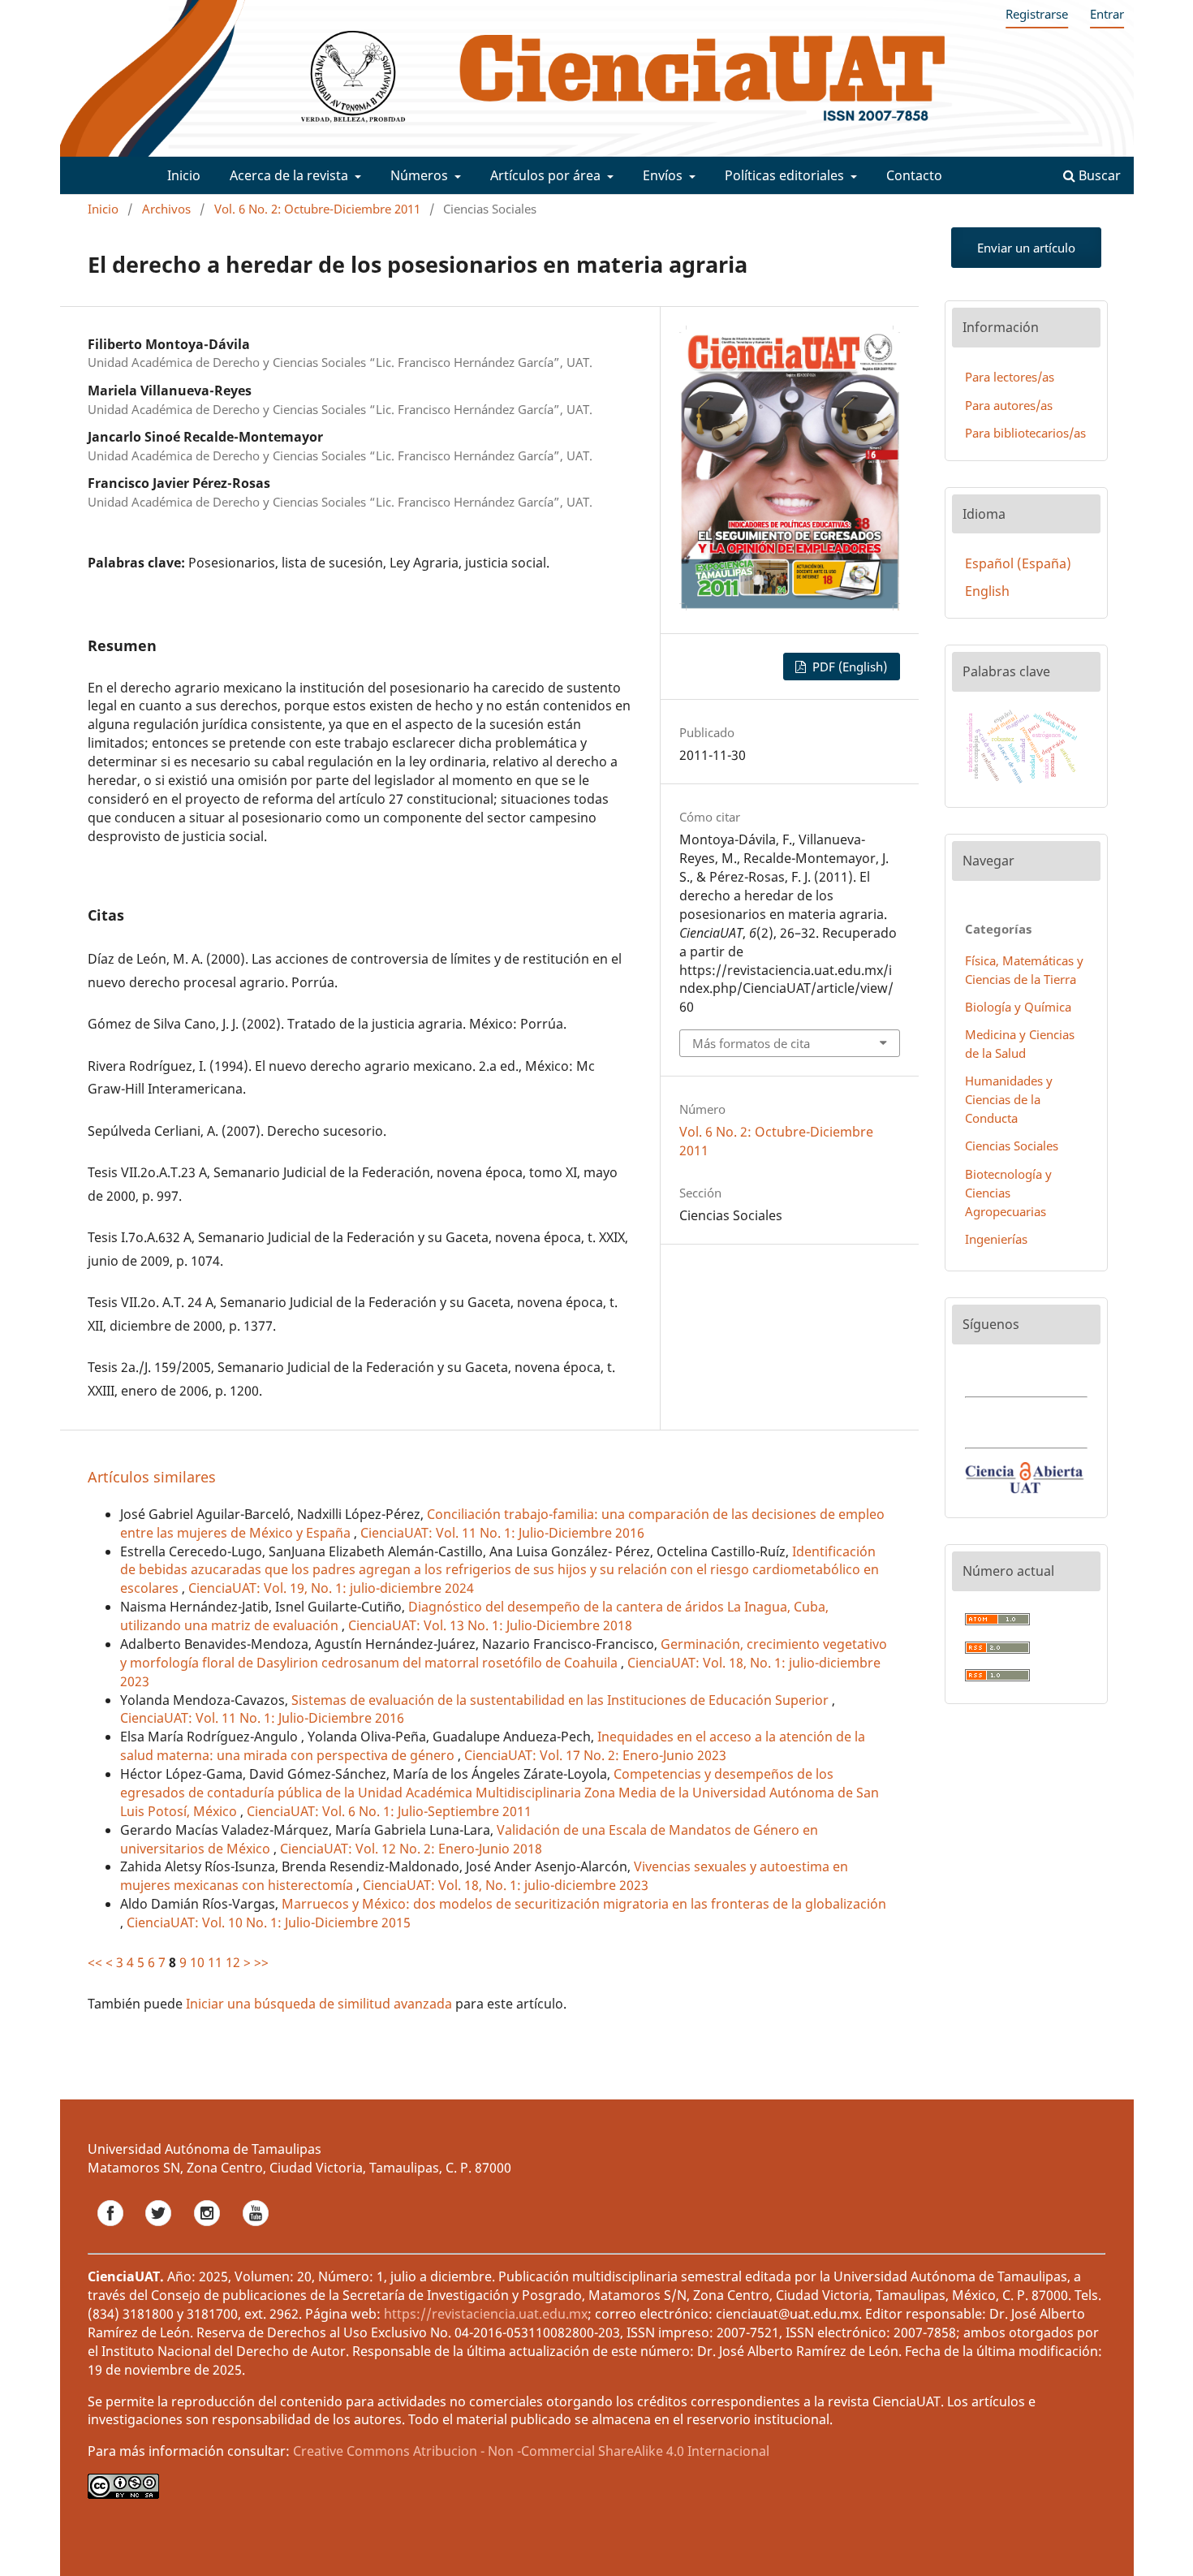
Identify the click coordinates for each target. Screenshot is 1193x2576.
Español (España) (1018, 563)
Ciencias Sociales (1012, 1146)
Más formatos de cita (751, 1043)
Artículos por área (547, 175)
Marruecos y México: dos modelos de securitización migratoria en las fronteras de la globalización (584, 1904)
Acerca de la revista (291, 175)
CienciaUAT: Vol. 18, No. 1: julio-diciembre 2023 (506, 1885)
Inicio (184, 175)
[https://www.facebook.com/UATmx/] (112, 2230)
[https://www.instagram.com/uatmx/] (209, 2230)
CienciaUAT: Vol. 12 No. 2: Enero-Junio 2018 (411, 1849)
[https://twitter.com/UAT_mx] (160, 2230)
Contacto (914, 175)
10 (197, 1962)
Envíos (664, 175)
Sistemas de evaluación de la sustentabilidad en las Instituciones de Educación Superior (562, 1700)
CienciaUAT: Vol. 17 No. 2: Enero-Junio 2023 (595, 1755)
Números (421, 175)
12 (233, 1962)
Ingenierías (996, 1239)
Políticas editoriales (786, 175)
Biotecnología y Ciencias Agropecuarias (1008, 1193)
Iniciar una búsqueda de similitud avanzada (319, 2004)
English (987, 591)
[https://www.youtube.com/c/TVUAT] (256, 2230)
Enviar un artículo (1026, 248)
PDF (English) (848, 667)
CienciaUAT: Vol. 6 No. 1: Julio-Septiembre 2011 (389, 1811)
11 (215, 1962)
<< (95, 1962)
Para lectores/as (1010, 377)
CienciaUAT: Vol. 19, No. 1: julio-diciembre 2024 (331, 1588)
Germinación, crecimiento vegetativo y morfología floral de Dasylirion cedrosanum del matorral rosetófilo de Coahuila (504, 1653)
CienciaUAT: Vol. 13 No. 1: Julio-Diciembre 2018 (490, 1625)
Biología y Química (1018, 1007)
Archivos (166, 209)
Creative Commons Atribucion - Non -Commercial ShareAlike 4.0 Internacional (531, 2451)
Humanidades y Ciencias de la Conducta (1009, 1099)
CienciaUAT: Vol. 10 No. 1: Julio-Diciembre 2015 (269, 1922)
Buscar (1098, 175)
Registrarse (1037, 14)
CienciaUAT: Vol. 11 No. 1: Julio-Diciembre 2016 (502, 1533)
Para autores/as (1009, 405)
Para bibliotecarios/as (1025, 433)
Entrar (1107, 14)
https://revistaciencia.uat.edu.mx (486, 2314)
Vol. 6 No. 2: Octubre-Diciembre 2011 (317, 209)
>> (261, 1962)
